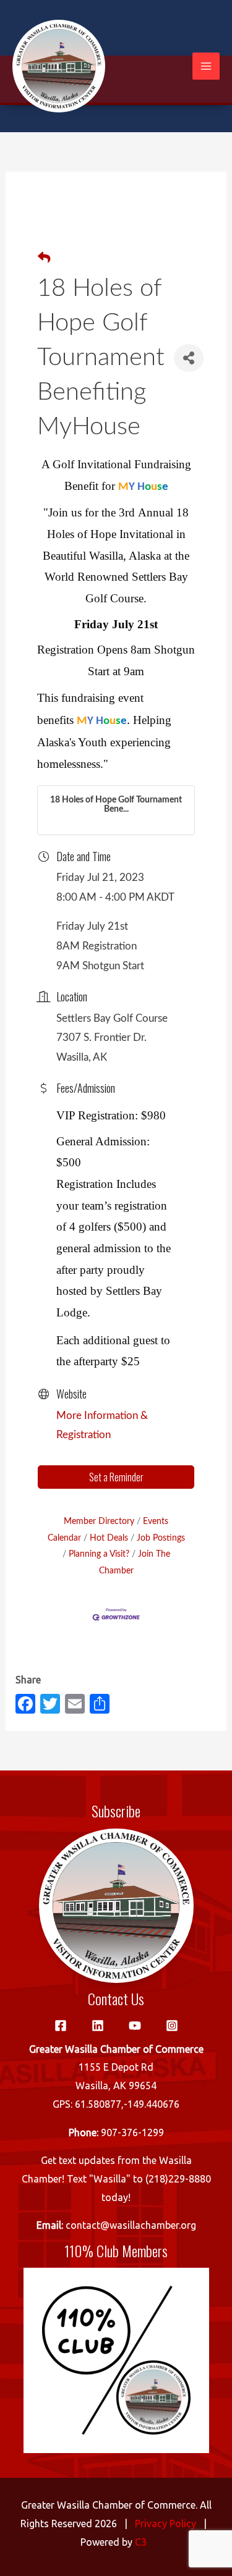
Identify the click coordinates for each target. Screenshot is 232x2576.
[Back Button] (44, 259)
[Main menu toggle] (206, 66)
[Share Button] (189, 358)
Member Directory (99, 1521)
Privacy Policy (165, 2523)
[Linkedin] (98, 2026)
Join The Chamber (135, 1562)
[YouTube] (135, 2026)
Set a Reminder (116, 1477)
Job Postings (161, 1538)
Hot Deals (109, 1538)
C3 (141, 2542)
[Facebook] (61, 2026)
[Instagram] (172, 2026)
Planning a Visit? (99, 1554)
